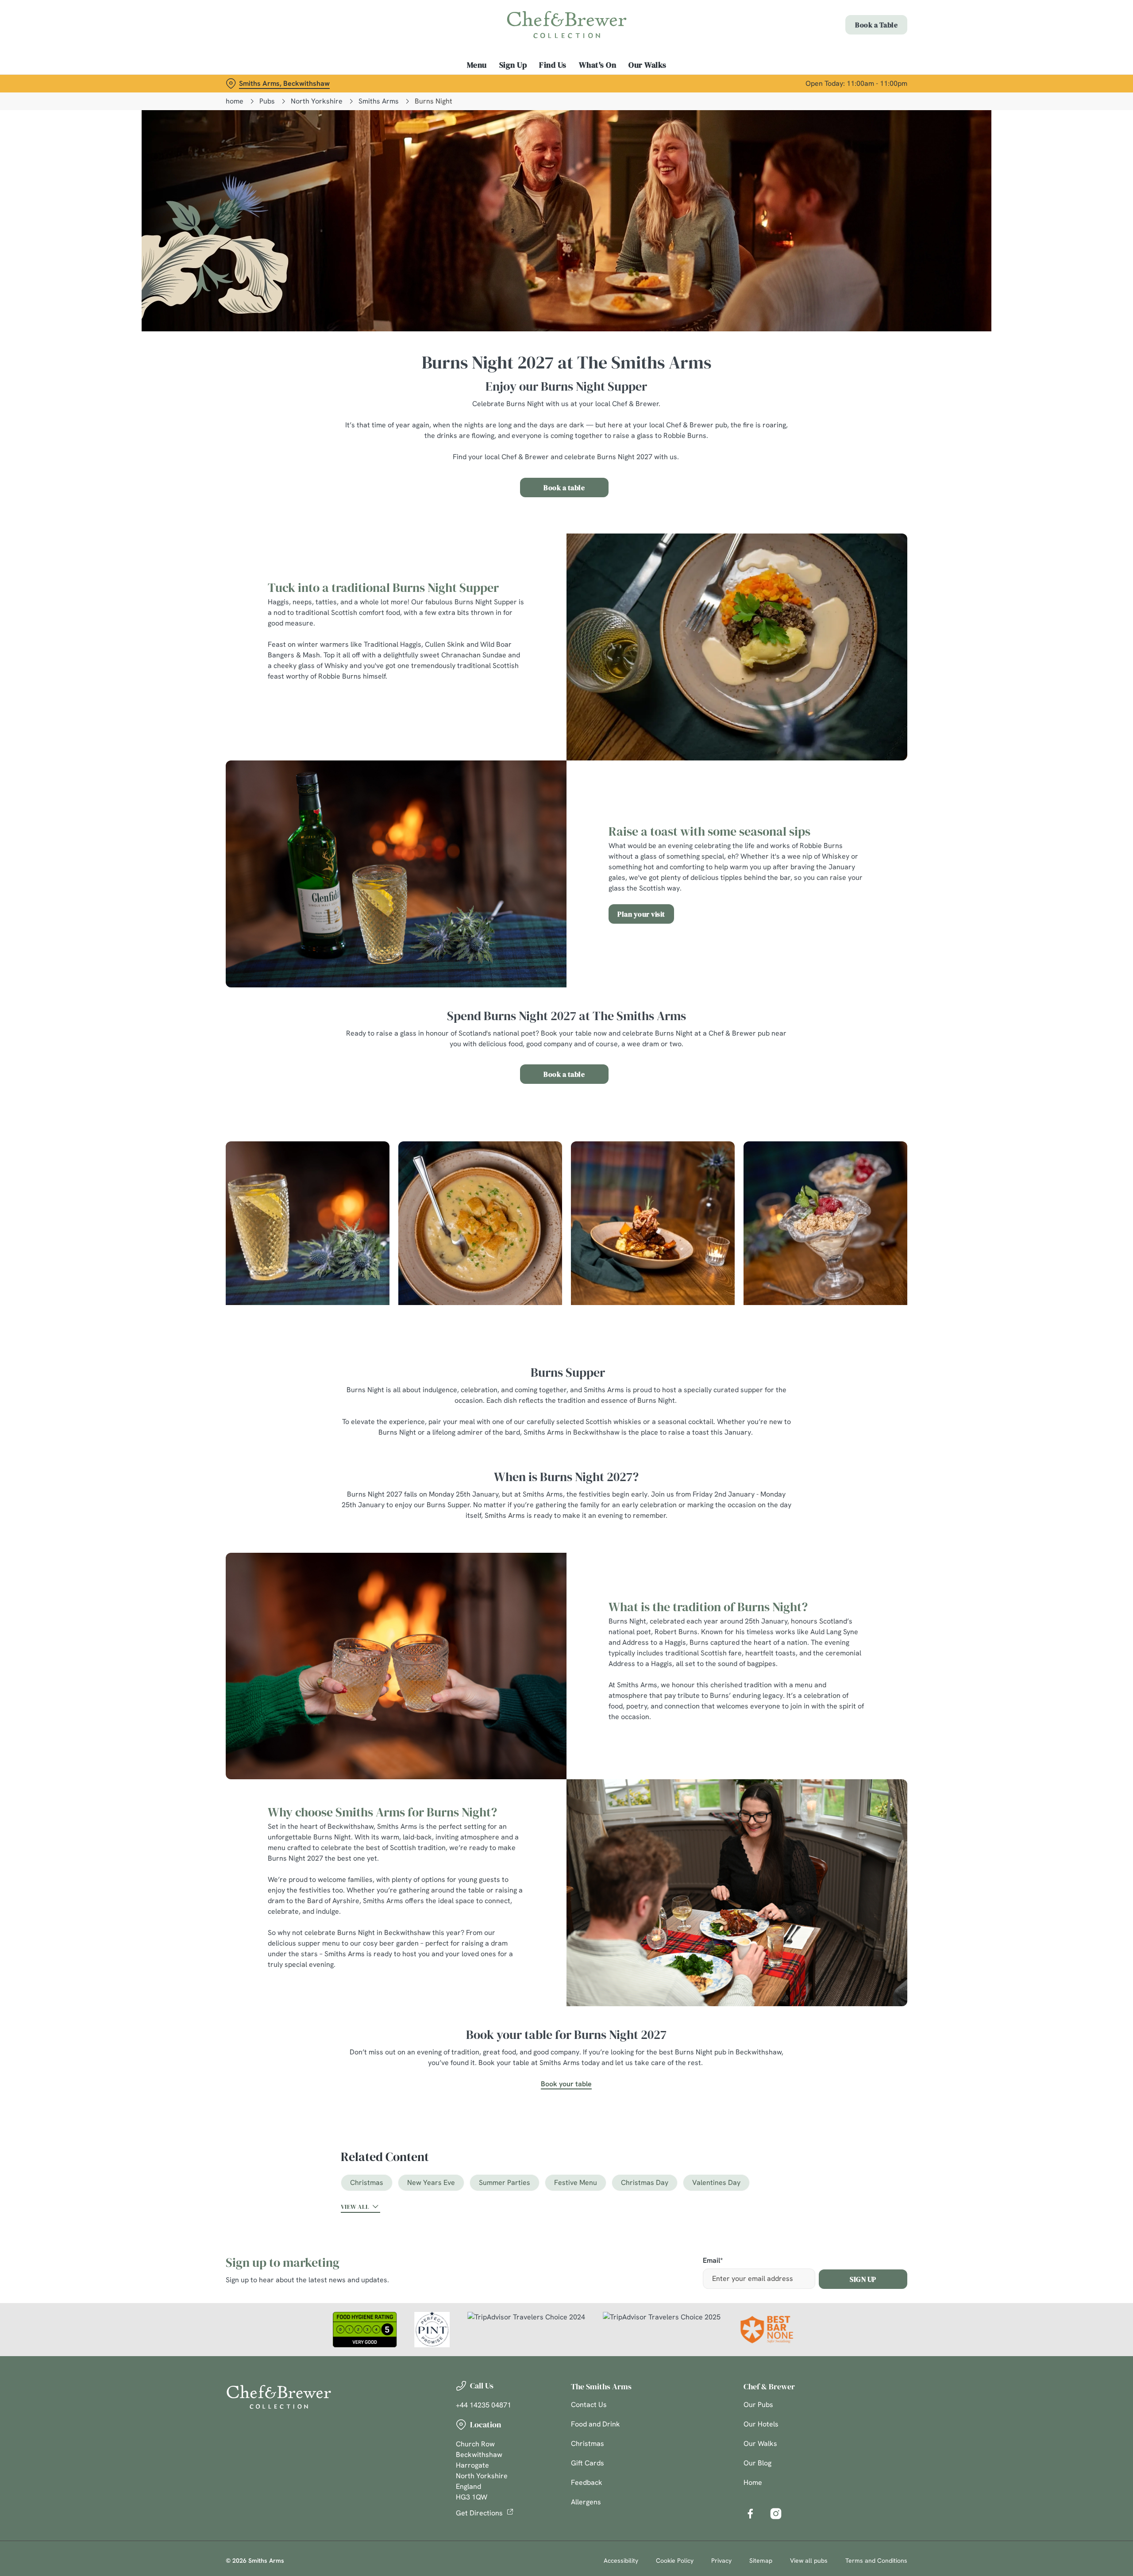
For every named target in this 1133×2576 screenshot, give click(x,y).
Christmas (367, 2182)
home (235, 101)
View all (355, 2207)
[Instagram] (776, 2514)
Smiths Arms (379, 101)
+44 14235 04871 (484, 2405)
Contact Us (589, 2405)
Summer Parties (505, 2182)
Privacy (721, 2561)
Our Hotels (761, 2424)
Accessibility (621, 2561)
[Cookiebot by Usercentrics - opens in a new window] (259, 82)
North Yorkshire (317, 101)
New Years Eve (431, 2182)
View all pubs (809, 2561)
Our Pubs (758, 2405)
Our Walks (760, 2444)
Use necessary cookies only (857, 52)
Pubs (267, 101)
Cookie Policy (675, 2561)
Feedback (587, 2482)
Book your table (566, 2084)
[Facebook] (750, 2514)
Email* (713, 2261)
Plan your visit (641, 914)
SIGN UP (863, 2279)
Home (753, 2482)
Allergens (586, 2502)
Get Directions (479, 2513)
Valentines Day (716, 2182)
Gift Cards (588, 2463)
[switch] (456, 82)
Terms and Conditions (876, 2561)
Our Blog (757, 2463)
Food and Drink (595, 2424)
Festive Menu (576, 2182)
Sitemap (761, 2561)
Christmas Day (645, 2182)
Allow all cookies (857, 23)
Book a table (564, 488)
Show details (663, 82)
